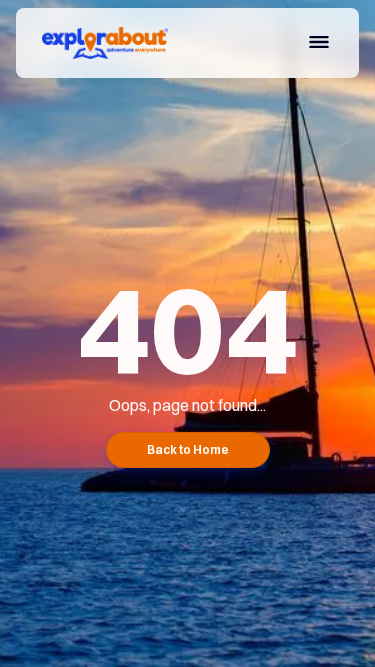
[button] (319, 45)
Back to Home (188, 449)
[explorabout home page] (100, 43)
